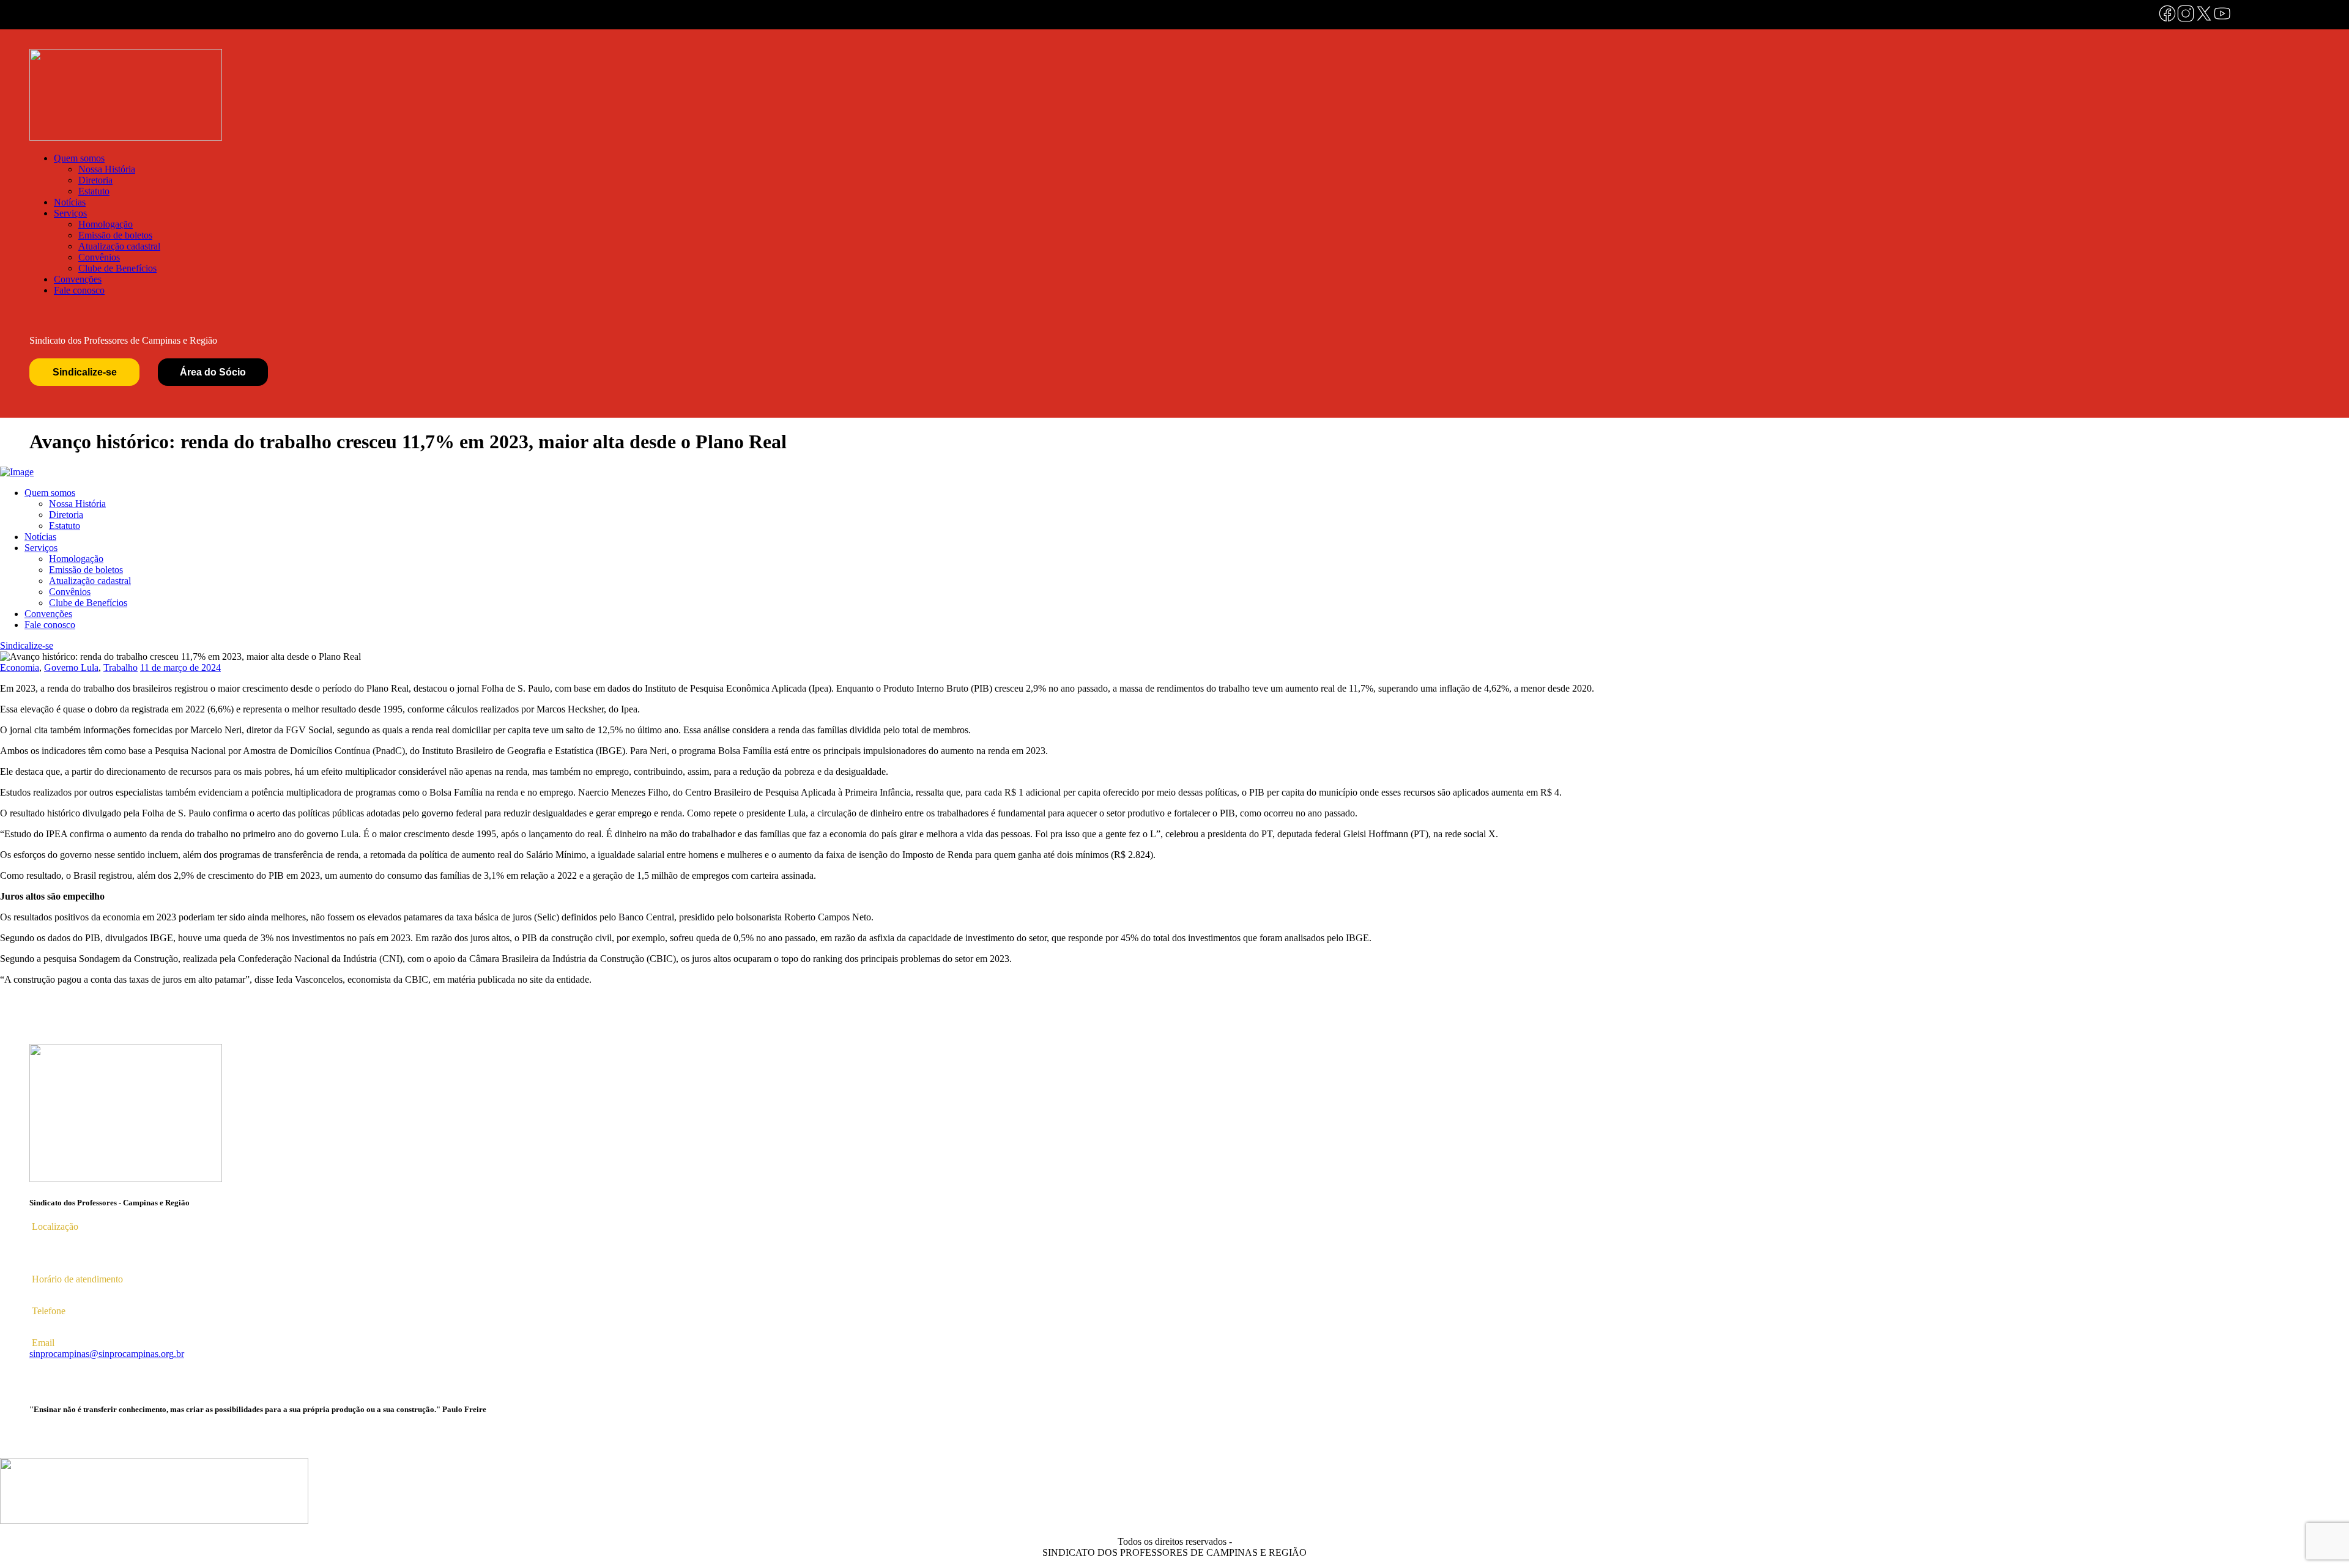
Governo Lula (71, 668)
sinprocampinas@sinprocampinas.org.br (107, 1354)
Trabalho (121, 668)
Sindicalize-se (85, 372)
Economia (20, 668)
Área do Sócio (213, 372)
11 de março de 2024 (180, 668)
